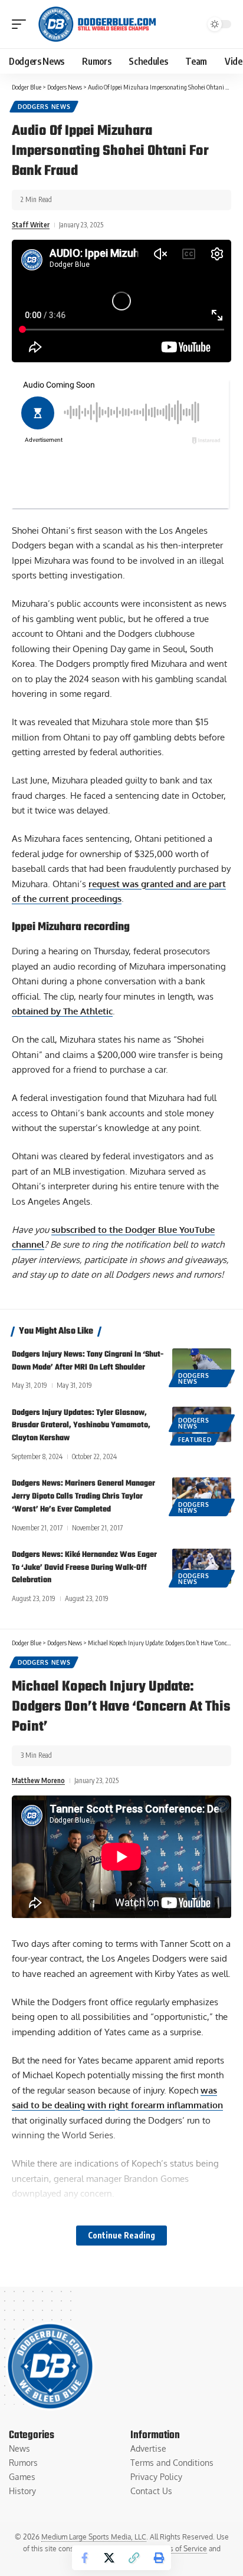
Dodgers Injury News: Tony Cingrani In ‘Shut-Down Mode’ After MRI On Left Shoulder (88, 1361)
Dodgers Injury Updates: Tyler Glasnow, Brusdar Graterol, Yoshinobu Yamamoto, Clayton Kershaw (81, 1426)
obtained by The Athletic (62, 1011)
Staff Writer (31, 225)
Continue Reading (121, 2235)
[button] (22, 24)
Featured (195, 1440)
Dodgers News (44, 107)
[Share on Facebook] (84, 2558)
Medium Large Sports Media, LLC (94, 2537)
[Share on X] (109, 2558)
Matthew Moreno (38, 1780)
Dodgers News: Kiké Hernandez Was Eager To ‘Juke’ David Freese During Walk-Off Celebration (84, 1568)
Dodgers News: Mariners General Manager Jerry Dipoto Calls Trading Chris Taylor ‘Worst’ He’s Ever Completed (83, 1497)
